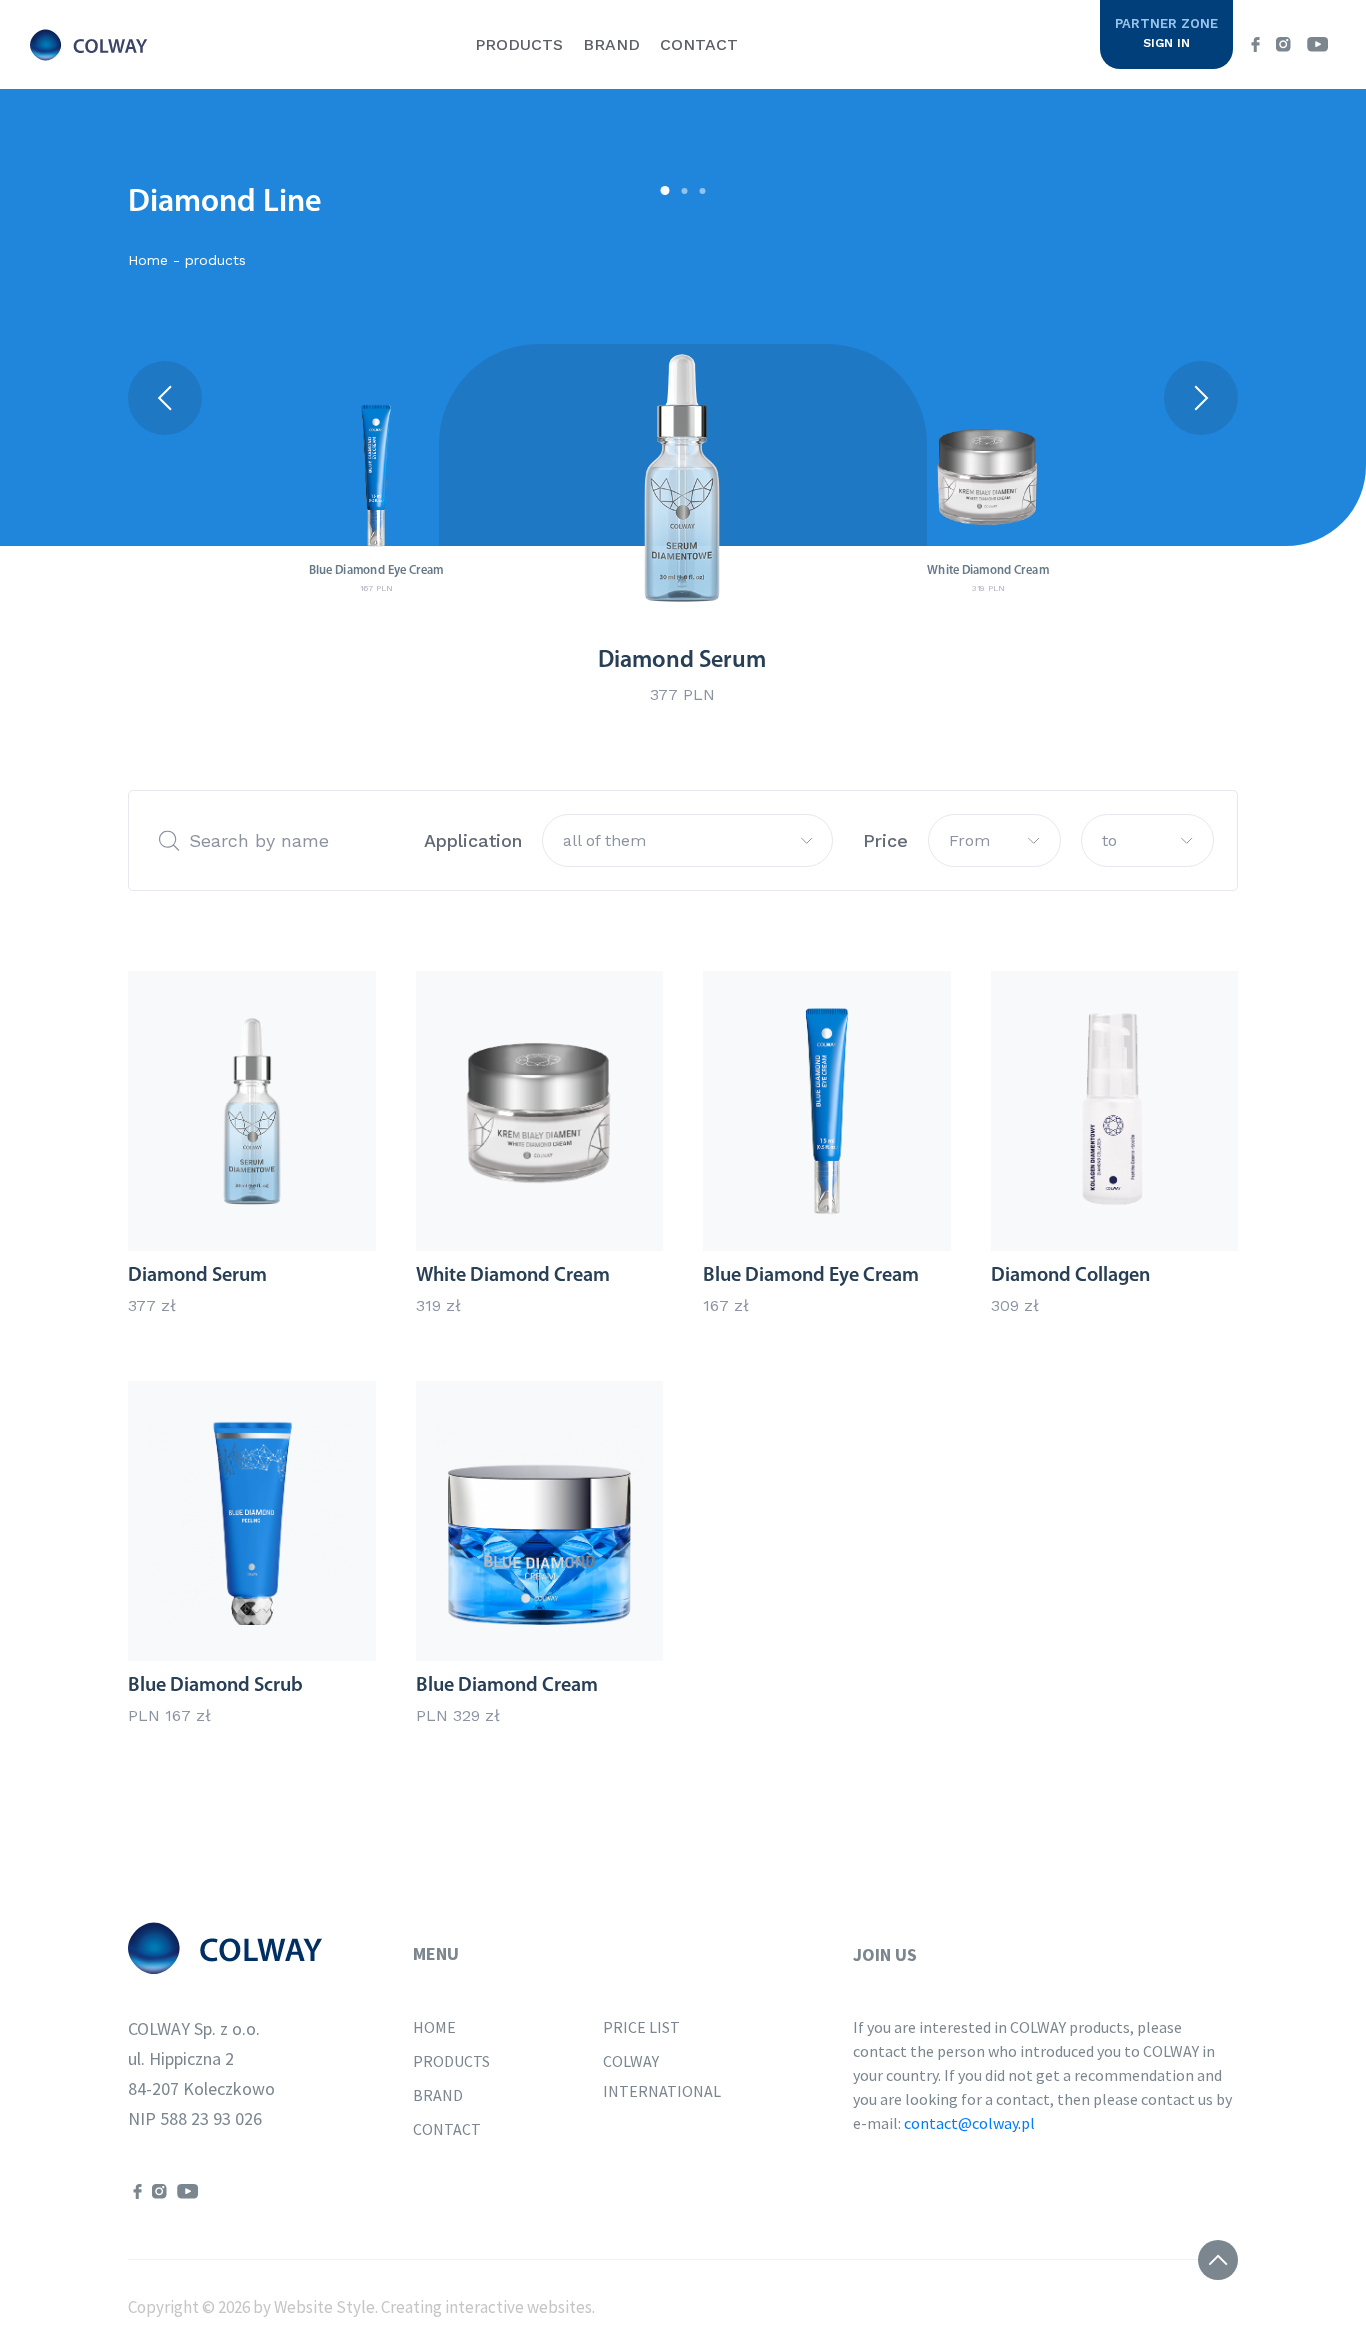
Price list (641, 2027)
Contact (699, 44)
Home (434, 2027)
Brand (611, 44)
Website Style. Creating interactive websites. (433, 2307)
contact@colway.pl (969, 2123)
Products (519, 44)
